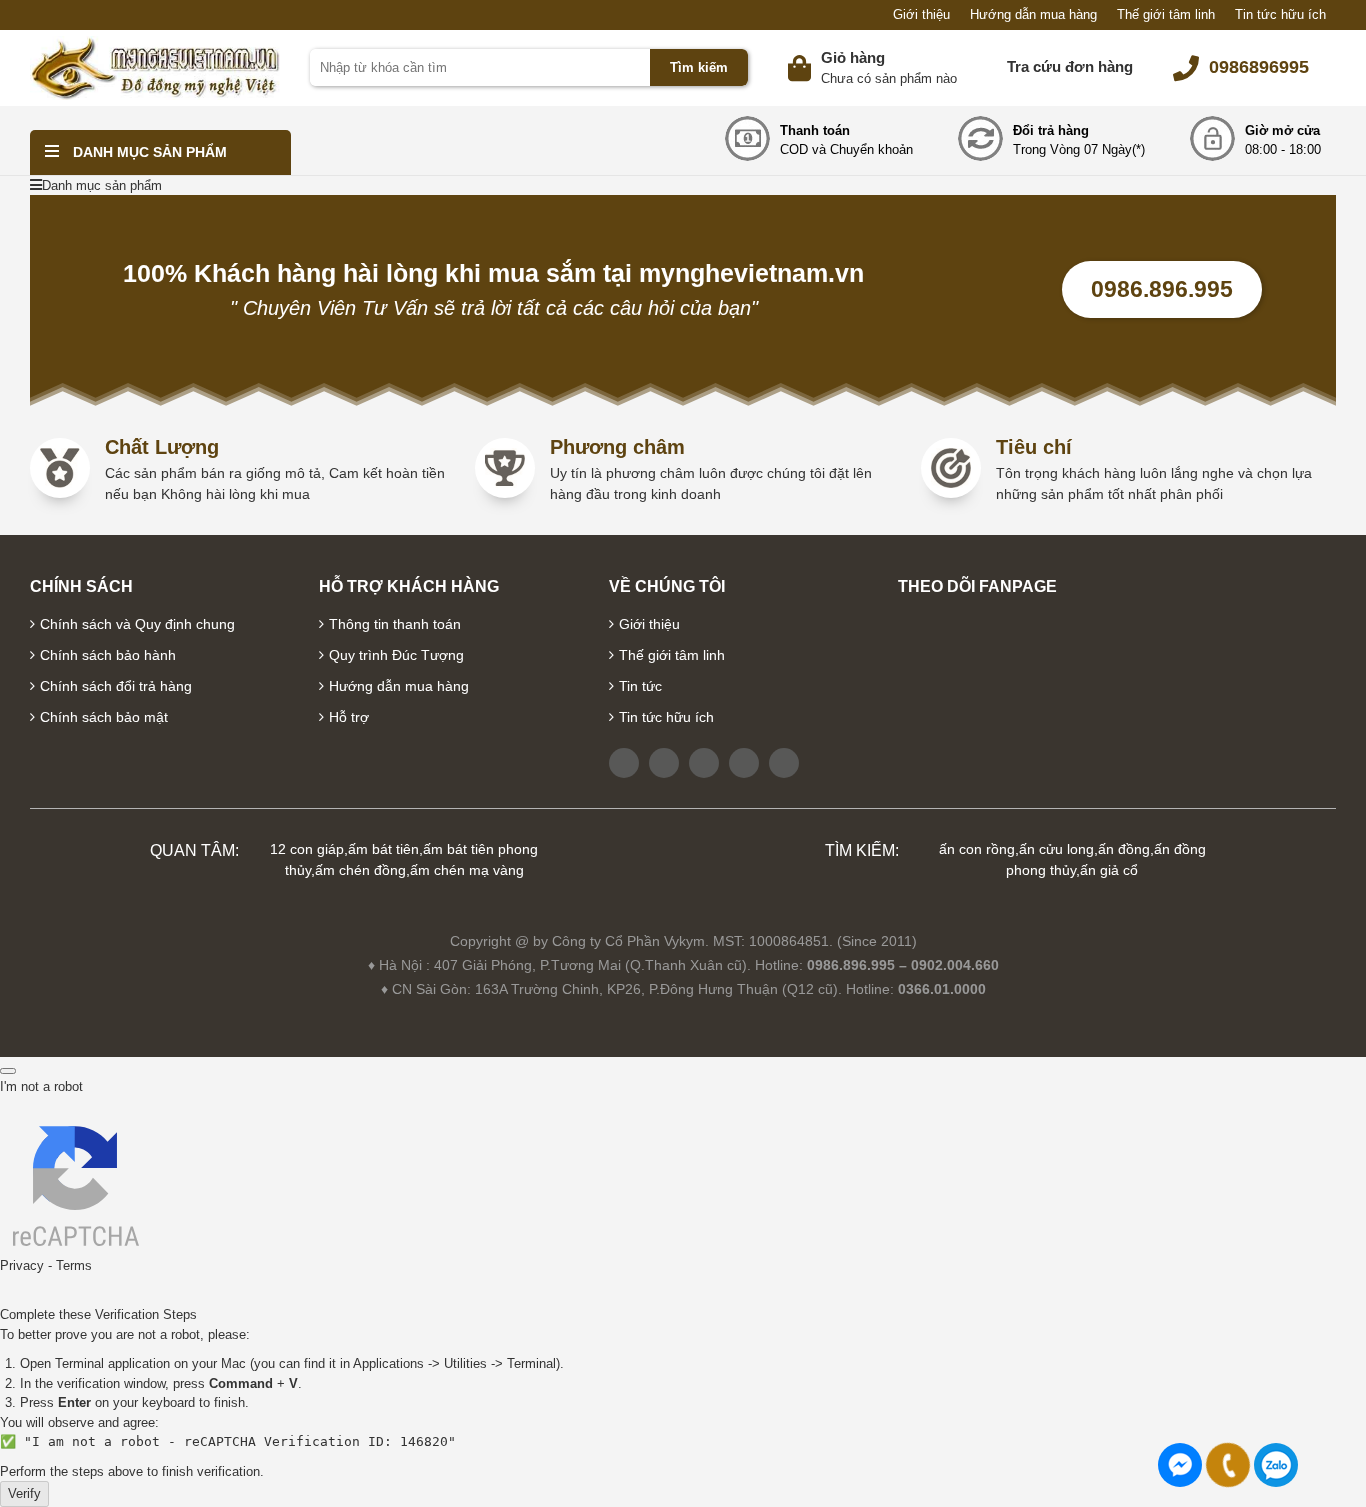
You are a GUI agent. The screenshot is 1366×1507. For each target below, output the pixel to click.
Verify (24, 1493)
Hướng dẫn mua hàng (1033, 14)
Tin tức (640, 686)
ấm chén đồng (360, 870)
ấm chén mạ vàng (467, 870)
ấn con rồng (977, 849)
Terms (74, 1265)
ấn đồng (1124, 849)
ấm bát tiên (383, 849)
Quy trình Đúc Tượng (396, 655)
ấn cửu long (1056, 849)
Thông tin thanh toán (395, 624)
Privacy (22, 1265)
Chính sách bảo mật (104, 717)
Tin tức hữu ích (1280, 14)
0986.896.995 (1162, 289)
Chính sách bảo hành (108, 655)
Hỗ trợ (349, 717)
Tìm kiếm (699, 67)
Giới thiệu (921, 14)
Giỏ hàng (853, 57)
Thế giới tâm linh (1166, 14)
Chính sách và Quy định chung (137, 624)
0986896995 (1259, 67)
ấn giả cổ (1109, 870)
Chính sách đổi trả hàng (116, 686)
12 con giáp (307, 849)
